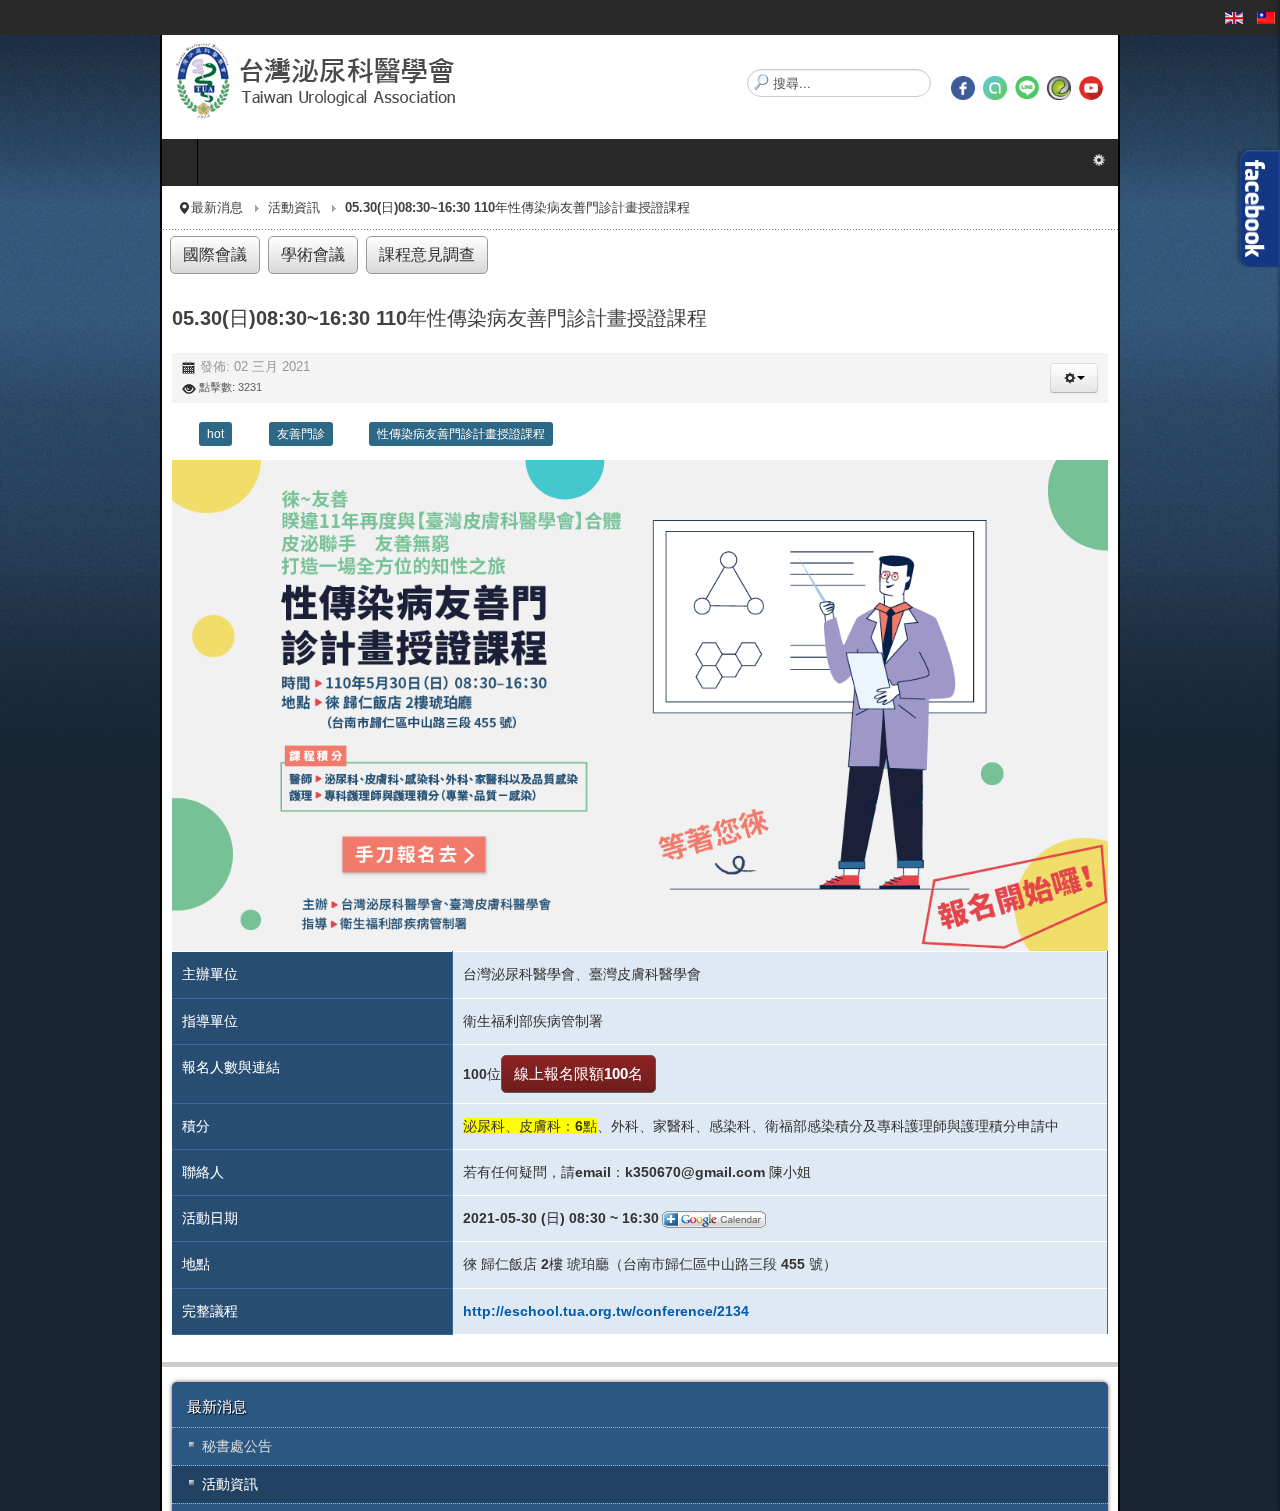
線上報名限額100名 (514, 1211)
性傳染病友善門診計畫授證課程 (301, 433)
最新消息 (57, 208)
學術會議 (147, 254)
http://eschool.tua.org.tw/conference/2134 (542, 1448)
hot (55, 433)
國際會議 (53, 254)
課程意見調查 (256, 254)
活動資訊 (134, 208)
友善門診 (141, 433)
